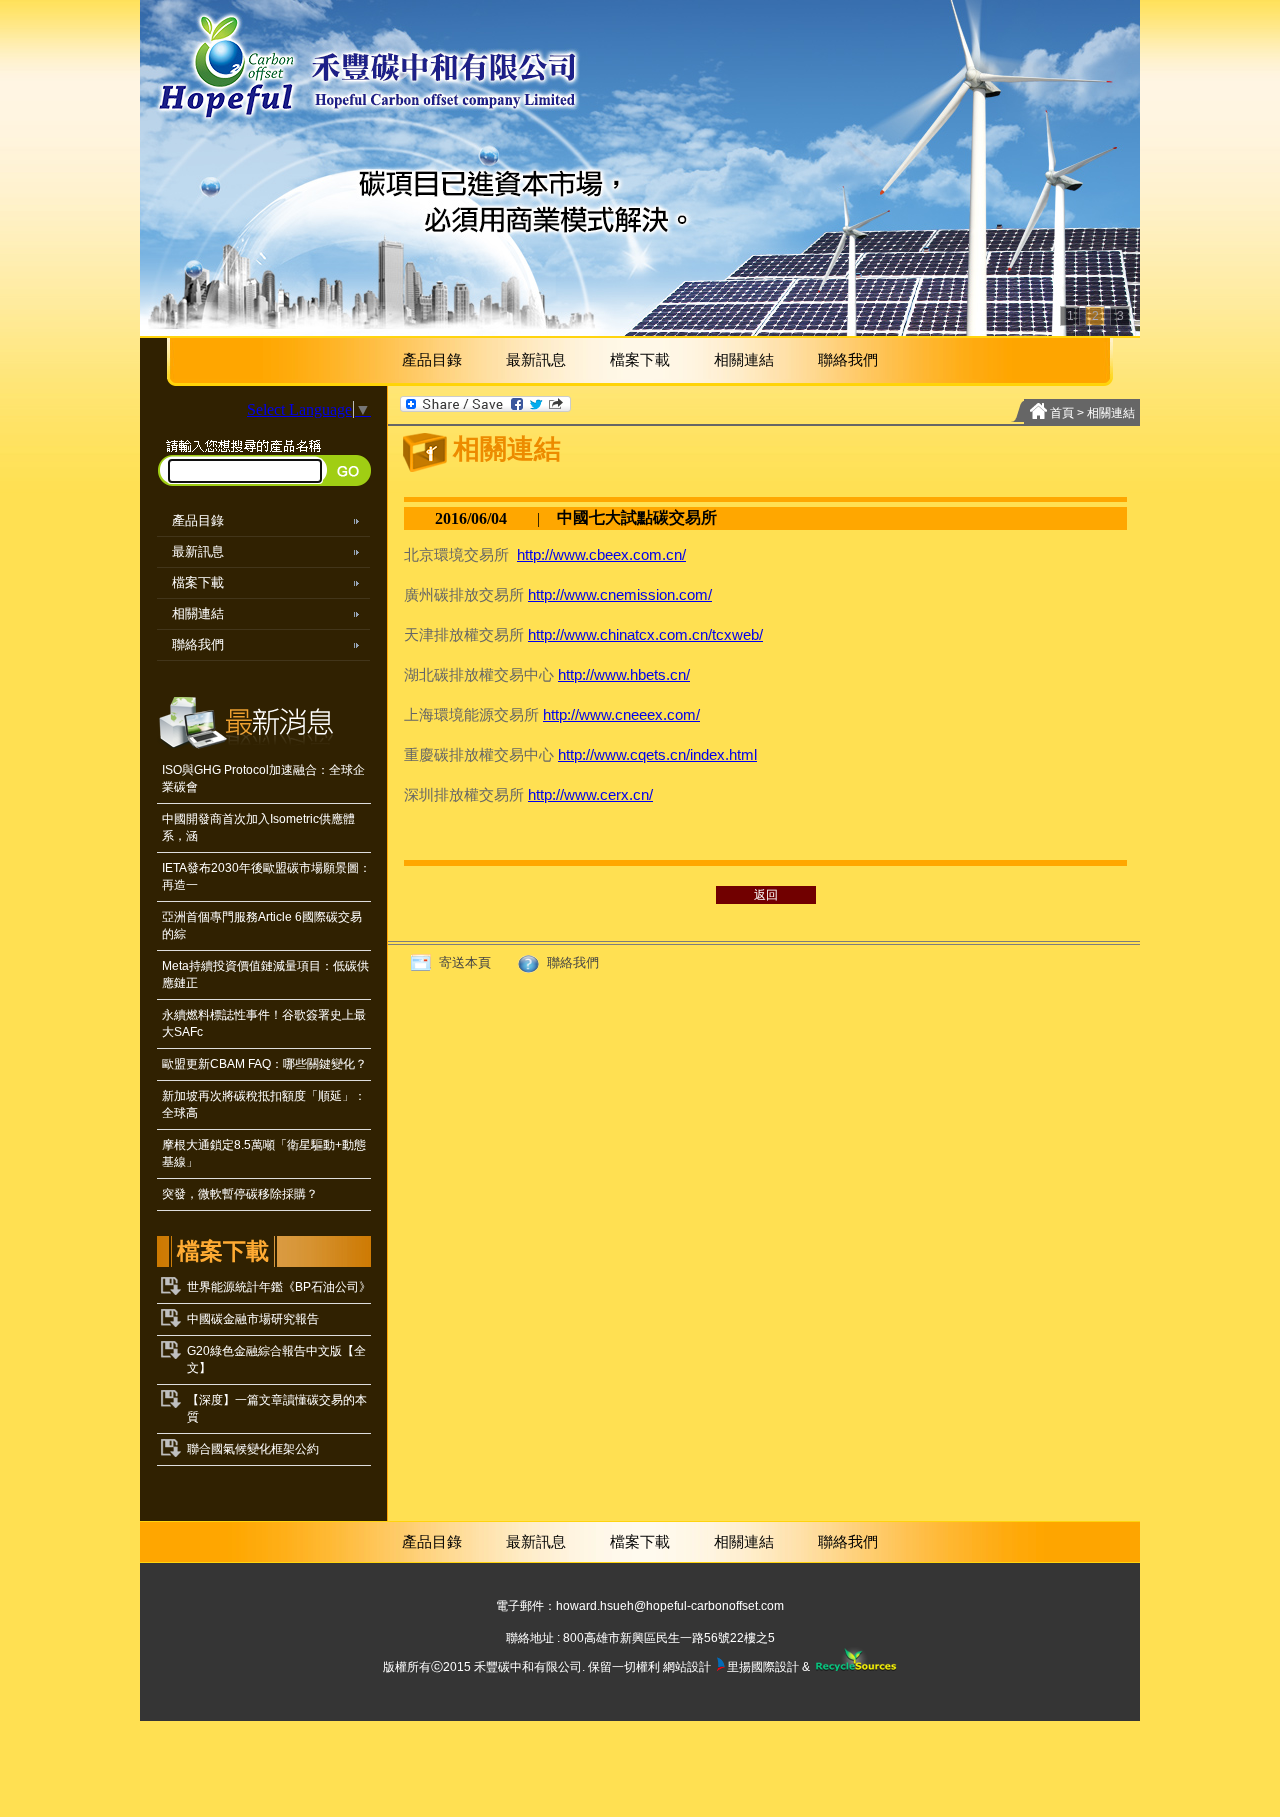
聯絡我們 (848, 359)
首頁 (1062, 413)
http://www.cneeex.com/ (621, 714)
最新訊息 (536, 359)
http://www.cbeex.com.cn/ (601, 554)
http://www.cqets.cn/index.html (657, 754)
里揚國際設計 (763, 1667)
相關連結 (744, 359)
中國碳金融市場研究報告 (253, 1319)
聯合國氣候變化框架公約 (253, 1449)
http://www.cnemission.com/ (620, 594)
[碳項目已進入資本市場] (640, 168)
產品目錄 (432, 359)
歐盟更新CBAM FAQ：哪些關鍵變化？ (264, 1064)
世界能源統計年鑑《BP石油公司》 (279, 1287)
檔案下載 (640, 359)
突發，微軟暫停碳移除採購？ (240, 1194)
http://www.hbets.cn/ (624, 674)
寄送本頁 (463, 962)
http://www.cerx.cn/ (590, 794)
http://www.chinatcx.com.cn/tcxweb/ (645, 634)
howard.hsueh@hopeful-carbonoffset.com (670, 1606)
